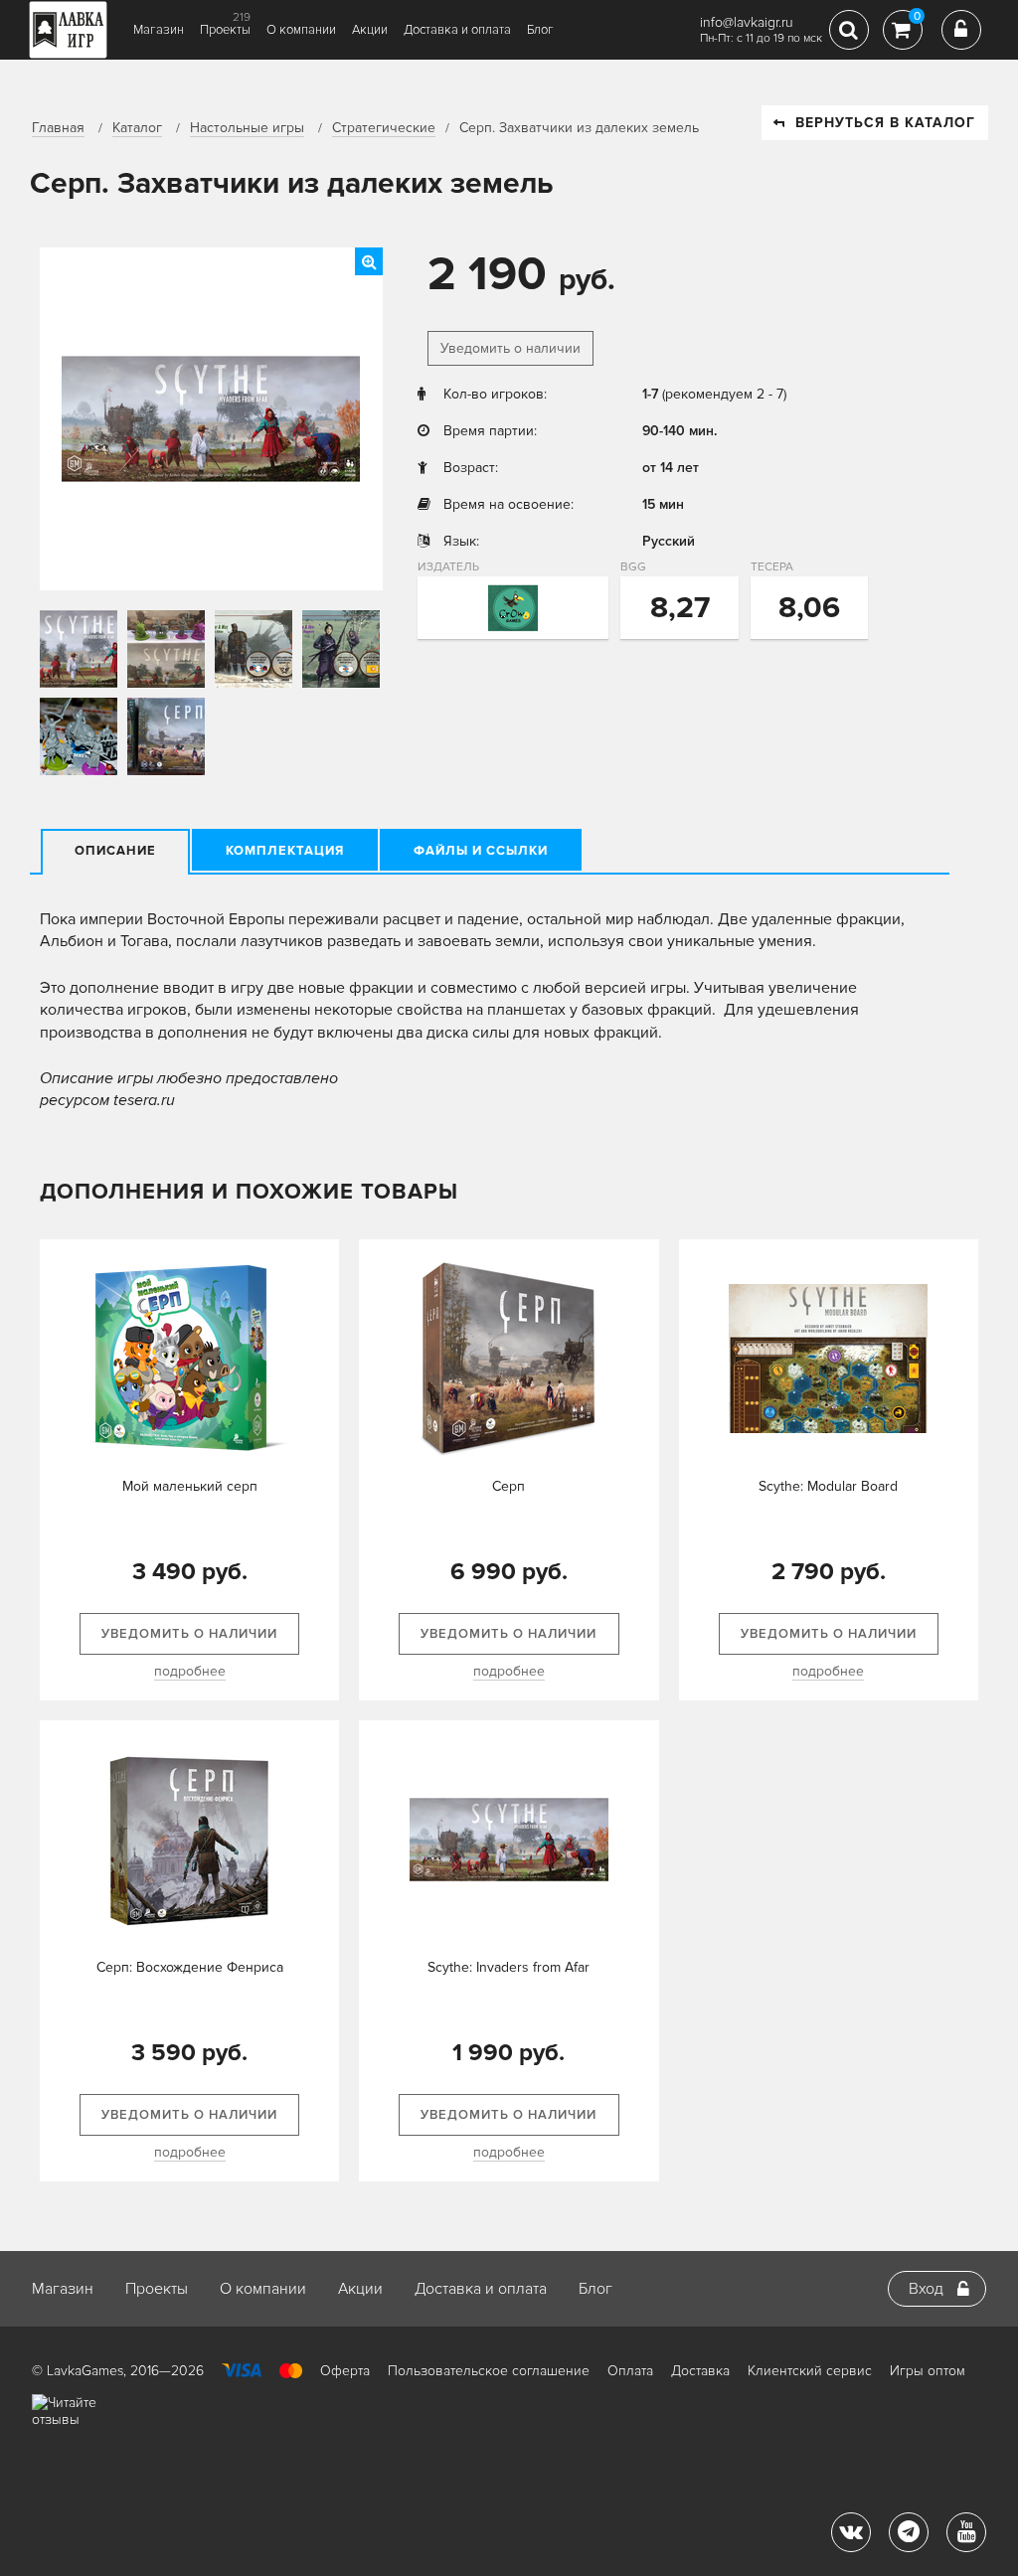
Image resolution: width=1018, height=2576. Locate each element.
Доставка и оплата (457, 30)
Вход (926, 2289)
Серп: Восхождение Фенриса (190, 1967)
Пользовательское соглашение (489, 2371)
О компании (301, 30)
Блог (540, 30)
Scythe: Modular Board (828, 1486)
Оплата (630, 2371)
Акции (370, 30)
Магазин (159, 30)
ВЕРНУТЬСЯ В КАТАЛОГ (885, 123)
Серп (509, 1486)
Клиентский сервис (810, 2371)
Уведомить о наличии (510, 348)
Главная (58, 128)
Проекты (225, 30)
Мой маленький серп (190, 1486)
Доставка (700, 2371)
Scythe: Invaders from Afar (509, 1967)
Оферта (345, 2371)
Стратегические (384, 128)
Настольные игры (247, 128)
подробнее (190, 1671)
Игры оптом (928, 2371)
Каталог (137, 128)
